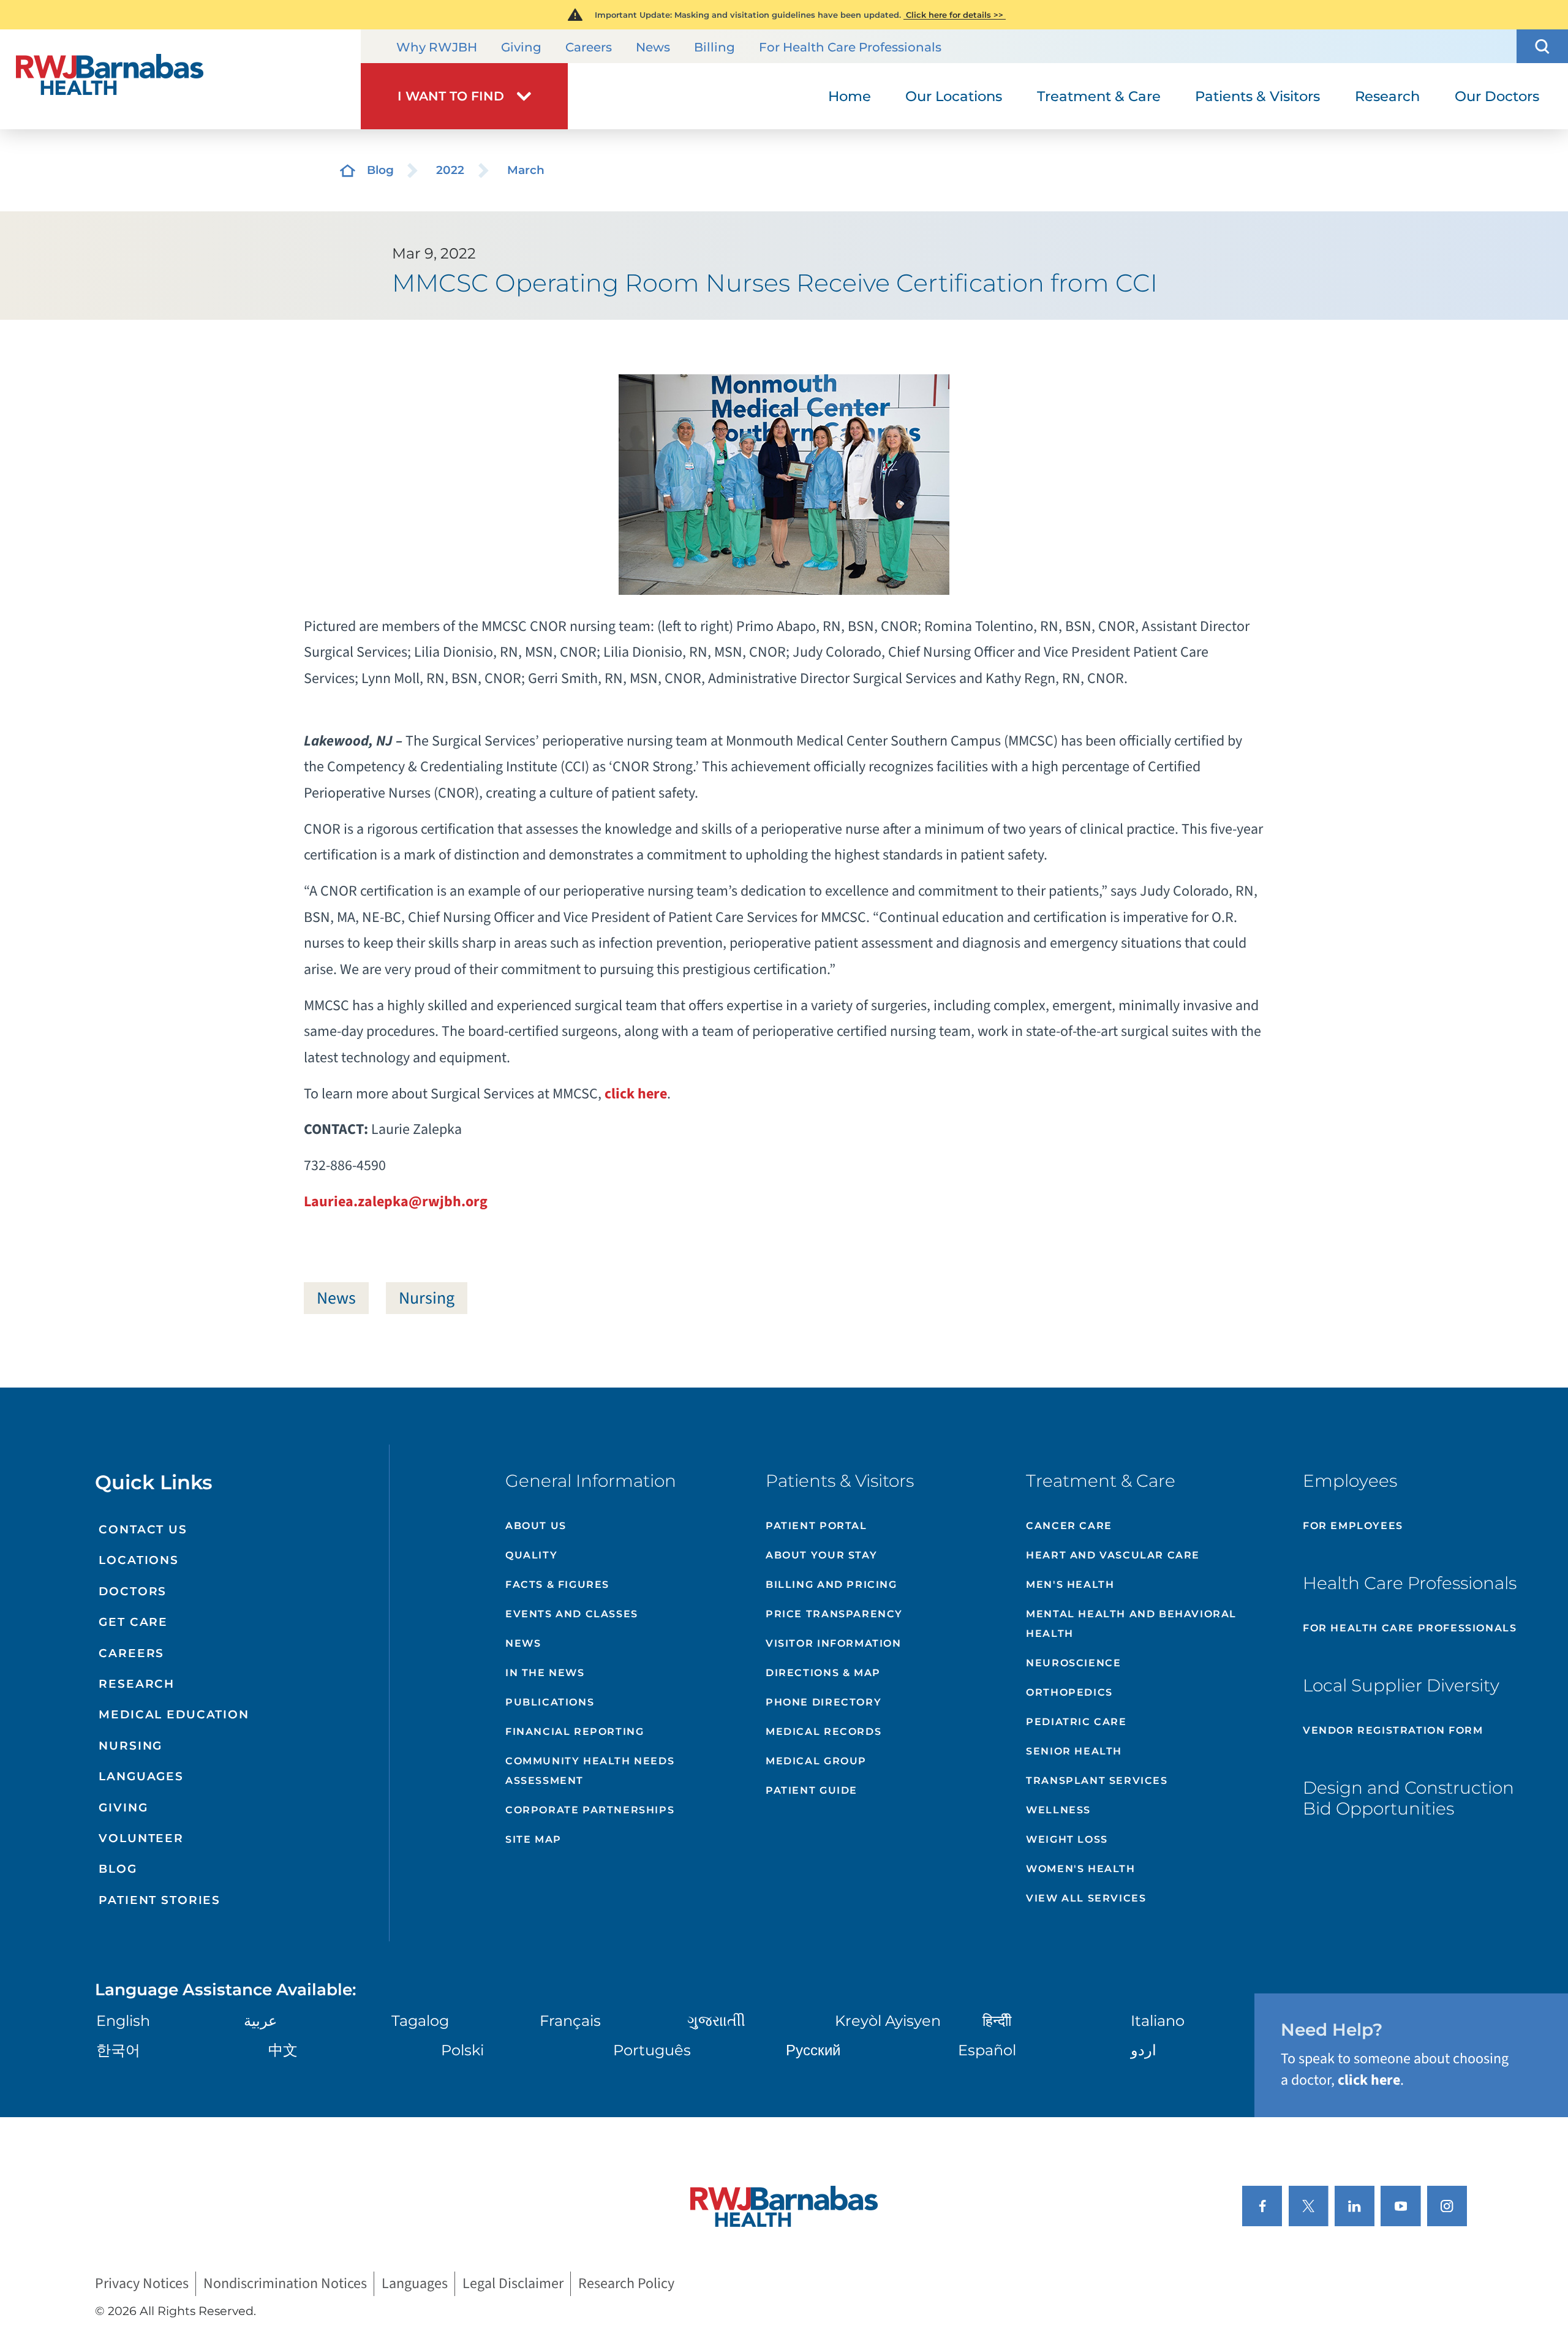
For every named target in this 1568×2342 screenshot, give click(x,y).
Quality (531, 1555)
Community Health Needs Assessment (590, 1771)
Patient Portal (816, 1526)
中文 (283, 2050)
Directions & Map (823, 1673)
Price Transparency (834, 1614)
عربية (260, 2021)
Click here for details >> (955, 15)
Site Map (533, 1839)
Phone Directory (824, 1702)
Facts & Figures (557, 1585)
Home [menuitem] (850, 96)
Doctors (133, 1591)
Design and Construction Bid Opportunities (1408, 1798)
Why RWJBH (437, 47)
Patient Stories (160, 1900)
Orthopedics (1069, 1692)
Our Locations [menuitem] (954, 96)
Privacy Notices (142, 2284)
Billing (714, 47)
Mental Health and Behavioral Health (1131, 1624)
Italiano (1158, 2021)
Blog (380, 170)
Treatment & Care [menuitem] (1099, 96)
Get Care (133, 1622)
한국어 (118, 2050)
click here (636, 1094)
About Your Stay (821, 1555)
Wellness (1058, 1810)
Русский (813, 2050)
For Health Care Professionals (850, 47)
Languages (141, 1776)
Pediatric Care (1076, 1722)
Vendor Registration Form (1393, 1730)
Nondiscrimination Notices (285, 2284)
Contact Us (143, 1529)
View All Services (1086, 1898)
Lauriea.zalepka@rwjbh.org (396, 1202)
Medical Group (816, 1761)
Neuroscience (1073, 1663)
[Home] (180, 79)
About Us (536, 1526)
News (653, 47)
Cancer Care (1069, 1526)
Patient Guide (812, 1790)
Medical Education (174, 1714)
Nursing (427, 1298)
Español (987, 2050)
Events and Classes (572, 1614)
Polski (462, 2050)
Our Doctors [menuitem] (1497, 96)
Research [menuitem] (1387, 96)
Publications (550, 1702)
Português (652, 2050)
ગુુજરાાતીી (716, 2021)
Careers (589, 47)
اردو (1144, 2050)
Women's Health (1080, 1869)
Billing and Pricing (831, 1585)
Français (570, 2021)
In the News (545, 1673)
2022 (450, 170)
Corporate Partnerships (590, 1810)
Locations (139, 1560)
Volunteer (141, 1838)
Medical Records (824, 1732)
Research (137, 1684)
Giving (521, 47)
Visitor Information (833, 1643)
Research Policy (626, 2284)
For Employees (1353, 1526)
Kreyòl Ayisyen (888, 2021)
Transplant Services (1097, 1781)
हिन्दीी (997, 2021)
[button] (1542, 46)
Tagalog (420, 2021)
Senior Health (1074, 1751)
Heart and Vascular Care (1113, 1555)
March (526, 170)
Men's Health (1070, 1585)
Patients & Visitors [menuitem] (1257, 96)
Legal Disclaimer (513, 2284)
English (123, 2021)
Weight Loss (1067, 1839)
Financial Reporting (575, 1732)
